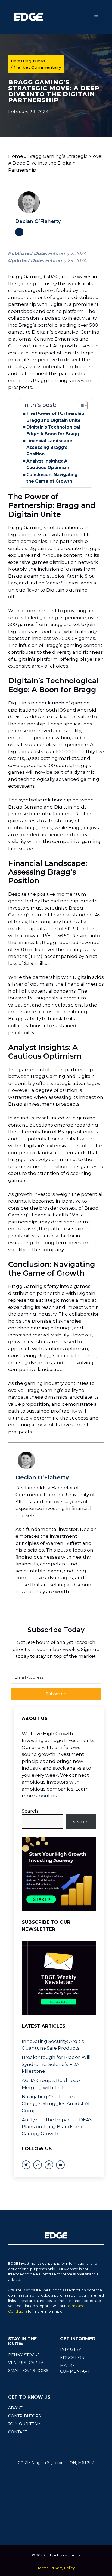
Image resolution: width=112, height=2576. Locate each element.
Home (16, 156)
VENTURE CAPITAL (27, 2363)
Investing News (28, 61)
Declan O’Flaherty (38, 221)
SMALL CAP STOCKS (28, 2371)
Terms (43, 2568)
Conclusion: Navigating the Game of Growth (52, 478)
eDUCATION (72, 2358)
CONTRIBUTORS (24, 2416)
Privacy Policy (63, 2568)
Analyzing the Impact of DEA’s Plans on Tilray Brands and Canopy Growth (57, 2127)
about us (46, 1796)
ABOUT (15, 2408)
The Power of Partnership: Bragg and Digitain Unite (56, 417)
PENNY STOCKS (24, 2355)
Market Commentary (37, 67)
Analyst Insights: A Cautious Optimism (48, 464)
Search (30, 1811)
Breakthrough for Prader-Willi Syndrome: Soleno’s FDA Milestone (57, 2064)
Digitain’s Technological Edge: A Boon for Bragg (53, 430)
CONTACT (18, 2432)
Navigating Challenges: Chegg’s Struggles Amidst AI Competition (56, 2104)
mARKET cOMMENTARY (75, 2368)
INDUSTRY (71, 2349)
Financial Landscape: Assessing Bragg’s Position (50, 447)
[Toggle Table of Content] (80, 405)
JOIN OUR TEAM (24, 2424)
